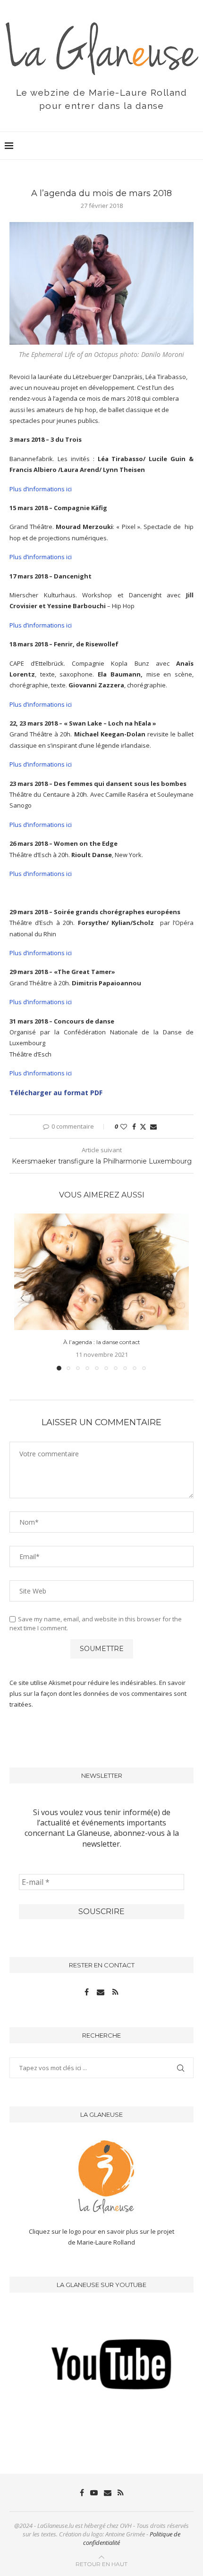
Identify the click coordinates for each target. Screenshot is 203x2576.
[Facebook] (87, 1992)
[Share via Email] (153, 1127)
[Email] (101, 1992)
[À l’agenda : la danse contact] (101, 1272)
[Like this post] (124, 1127)
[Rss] (115, 1992)
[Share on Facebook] (134, 1127)
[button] (22, 1298)
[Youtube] (94, 2493)
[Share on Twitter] (143, 1127)
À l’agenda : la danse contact (102, 1342)
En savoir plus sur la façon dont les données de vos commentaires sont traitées (98, 1694)
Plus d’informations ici (41, 489)
